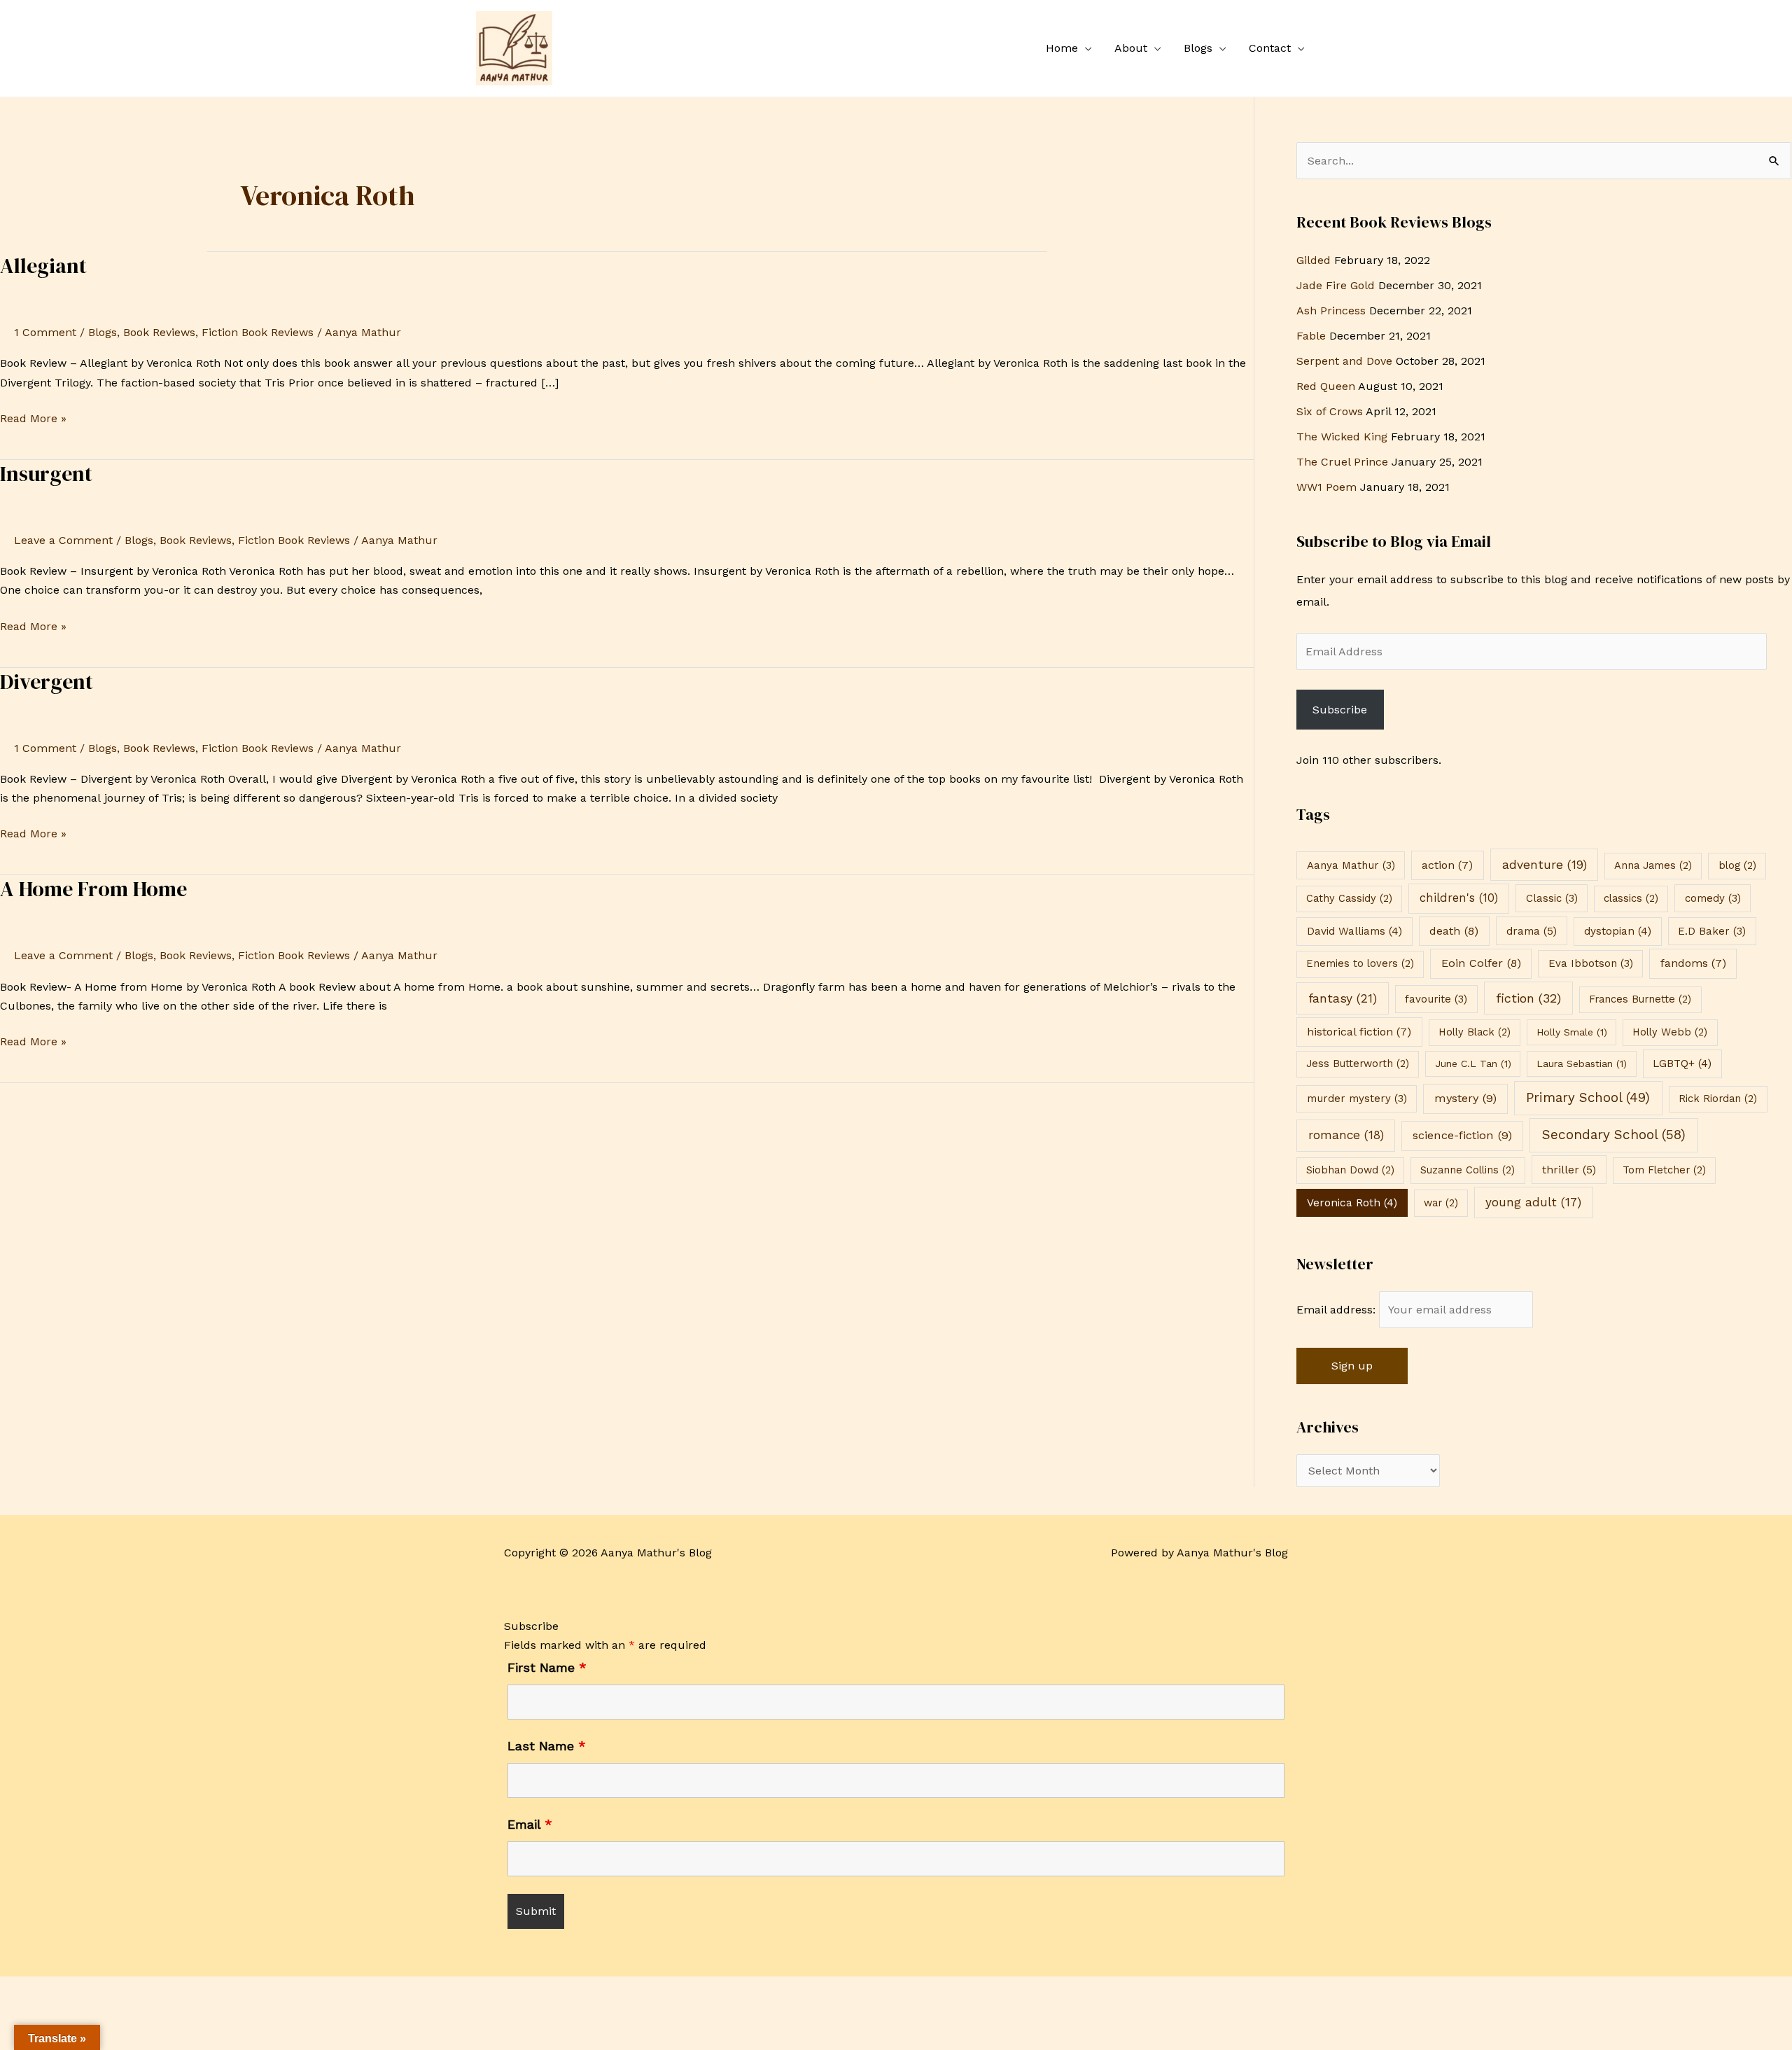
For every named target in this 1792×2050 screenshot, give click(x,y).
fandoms (1693, 963)
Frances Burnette (1640, 999)
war (1441, 1203)
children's (1459, 898)
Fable (1311, 336)
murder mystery (1357, 1099)
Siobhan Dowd (1350, 1170)
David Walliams (1354, 931)
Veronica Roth (1352, 1203)
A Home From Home (93, 889)
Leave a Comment (63, 540)
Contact (1270, 48)
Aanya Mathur (1351, 865)
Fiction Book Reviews (258, 332)
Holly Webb (1670, 1032)
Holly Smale (1572, 1032)
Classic (1552, 898)
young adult (1533, 1202)
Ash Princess (1331, 311)
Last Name (547, 1746)
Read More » (33, 417)
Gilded (1314, 260)
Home (1062, 48)
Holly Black (1475, 1032)
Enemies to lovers (1360, 963)
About (1131, 48)
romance (1346, 1135)
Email (530, 1824)
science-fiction (1462, 1135)
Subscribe (1340, 710)
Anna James (1653, 865)
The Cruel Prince (1342, 462)
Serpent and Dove (1344, 361)
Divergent (47, 682)
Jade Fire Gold (1336, 285)
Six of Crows (1330, 411)
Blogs (1198, 48)
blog (1737, 865)
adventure (1545, 865)
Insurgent (46, 474)
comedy (1713, 898)
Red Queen (1326, 386)
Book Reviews (159, 332)
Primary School (1588, 1098)
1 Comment (45, 332)
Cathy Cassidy (1349, 898)
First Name (547, 1667)
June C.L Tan (1473, 1064)
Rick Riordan (1718, 1099)
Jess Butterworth (1358, 1064)
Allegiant (43, 266)
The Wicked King (1342, 437)
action (1447, 865)
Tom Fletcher (1664, 1170)
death (1454, 931)
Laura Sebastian (1582, 1064)
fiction (1528, 998)
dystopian (1618, 931)
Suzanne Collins (1468, 1170)
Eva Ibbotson (1591, 963)
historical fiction (1359, 1032)
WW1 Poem (1326, 487)
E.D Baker (1712, 931)
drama (1532, 931)
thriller (1569, 1170)
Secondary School (1614, 1135)
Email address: (1338, 1310)
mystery (1465, 1098)
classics (1631, 898)
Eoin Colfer (1481, 963)
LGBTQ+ (1682, 1064)
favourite (1436, 999)
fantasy (1343, 998)
